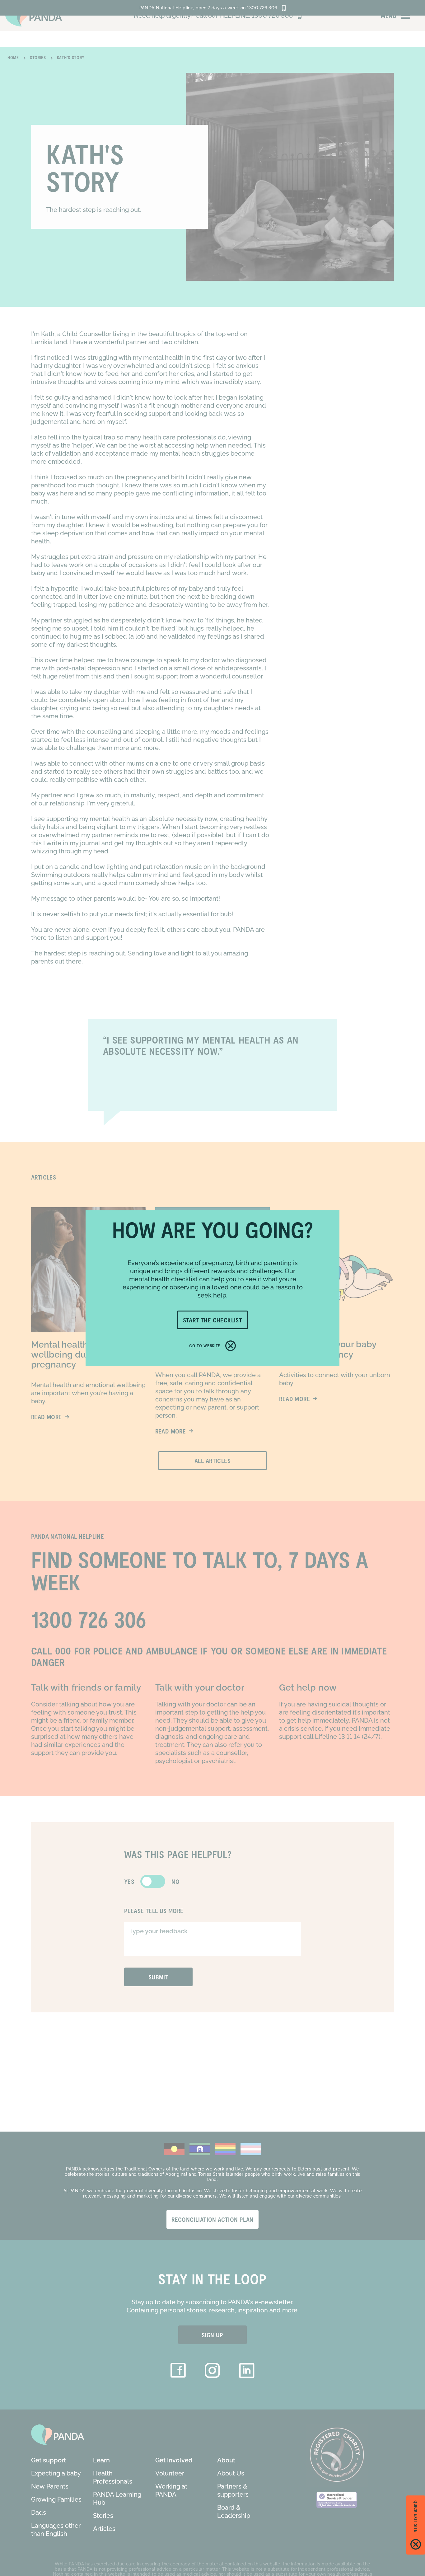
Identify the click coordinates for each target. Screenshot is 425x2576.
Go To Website (205, 1346)
